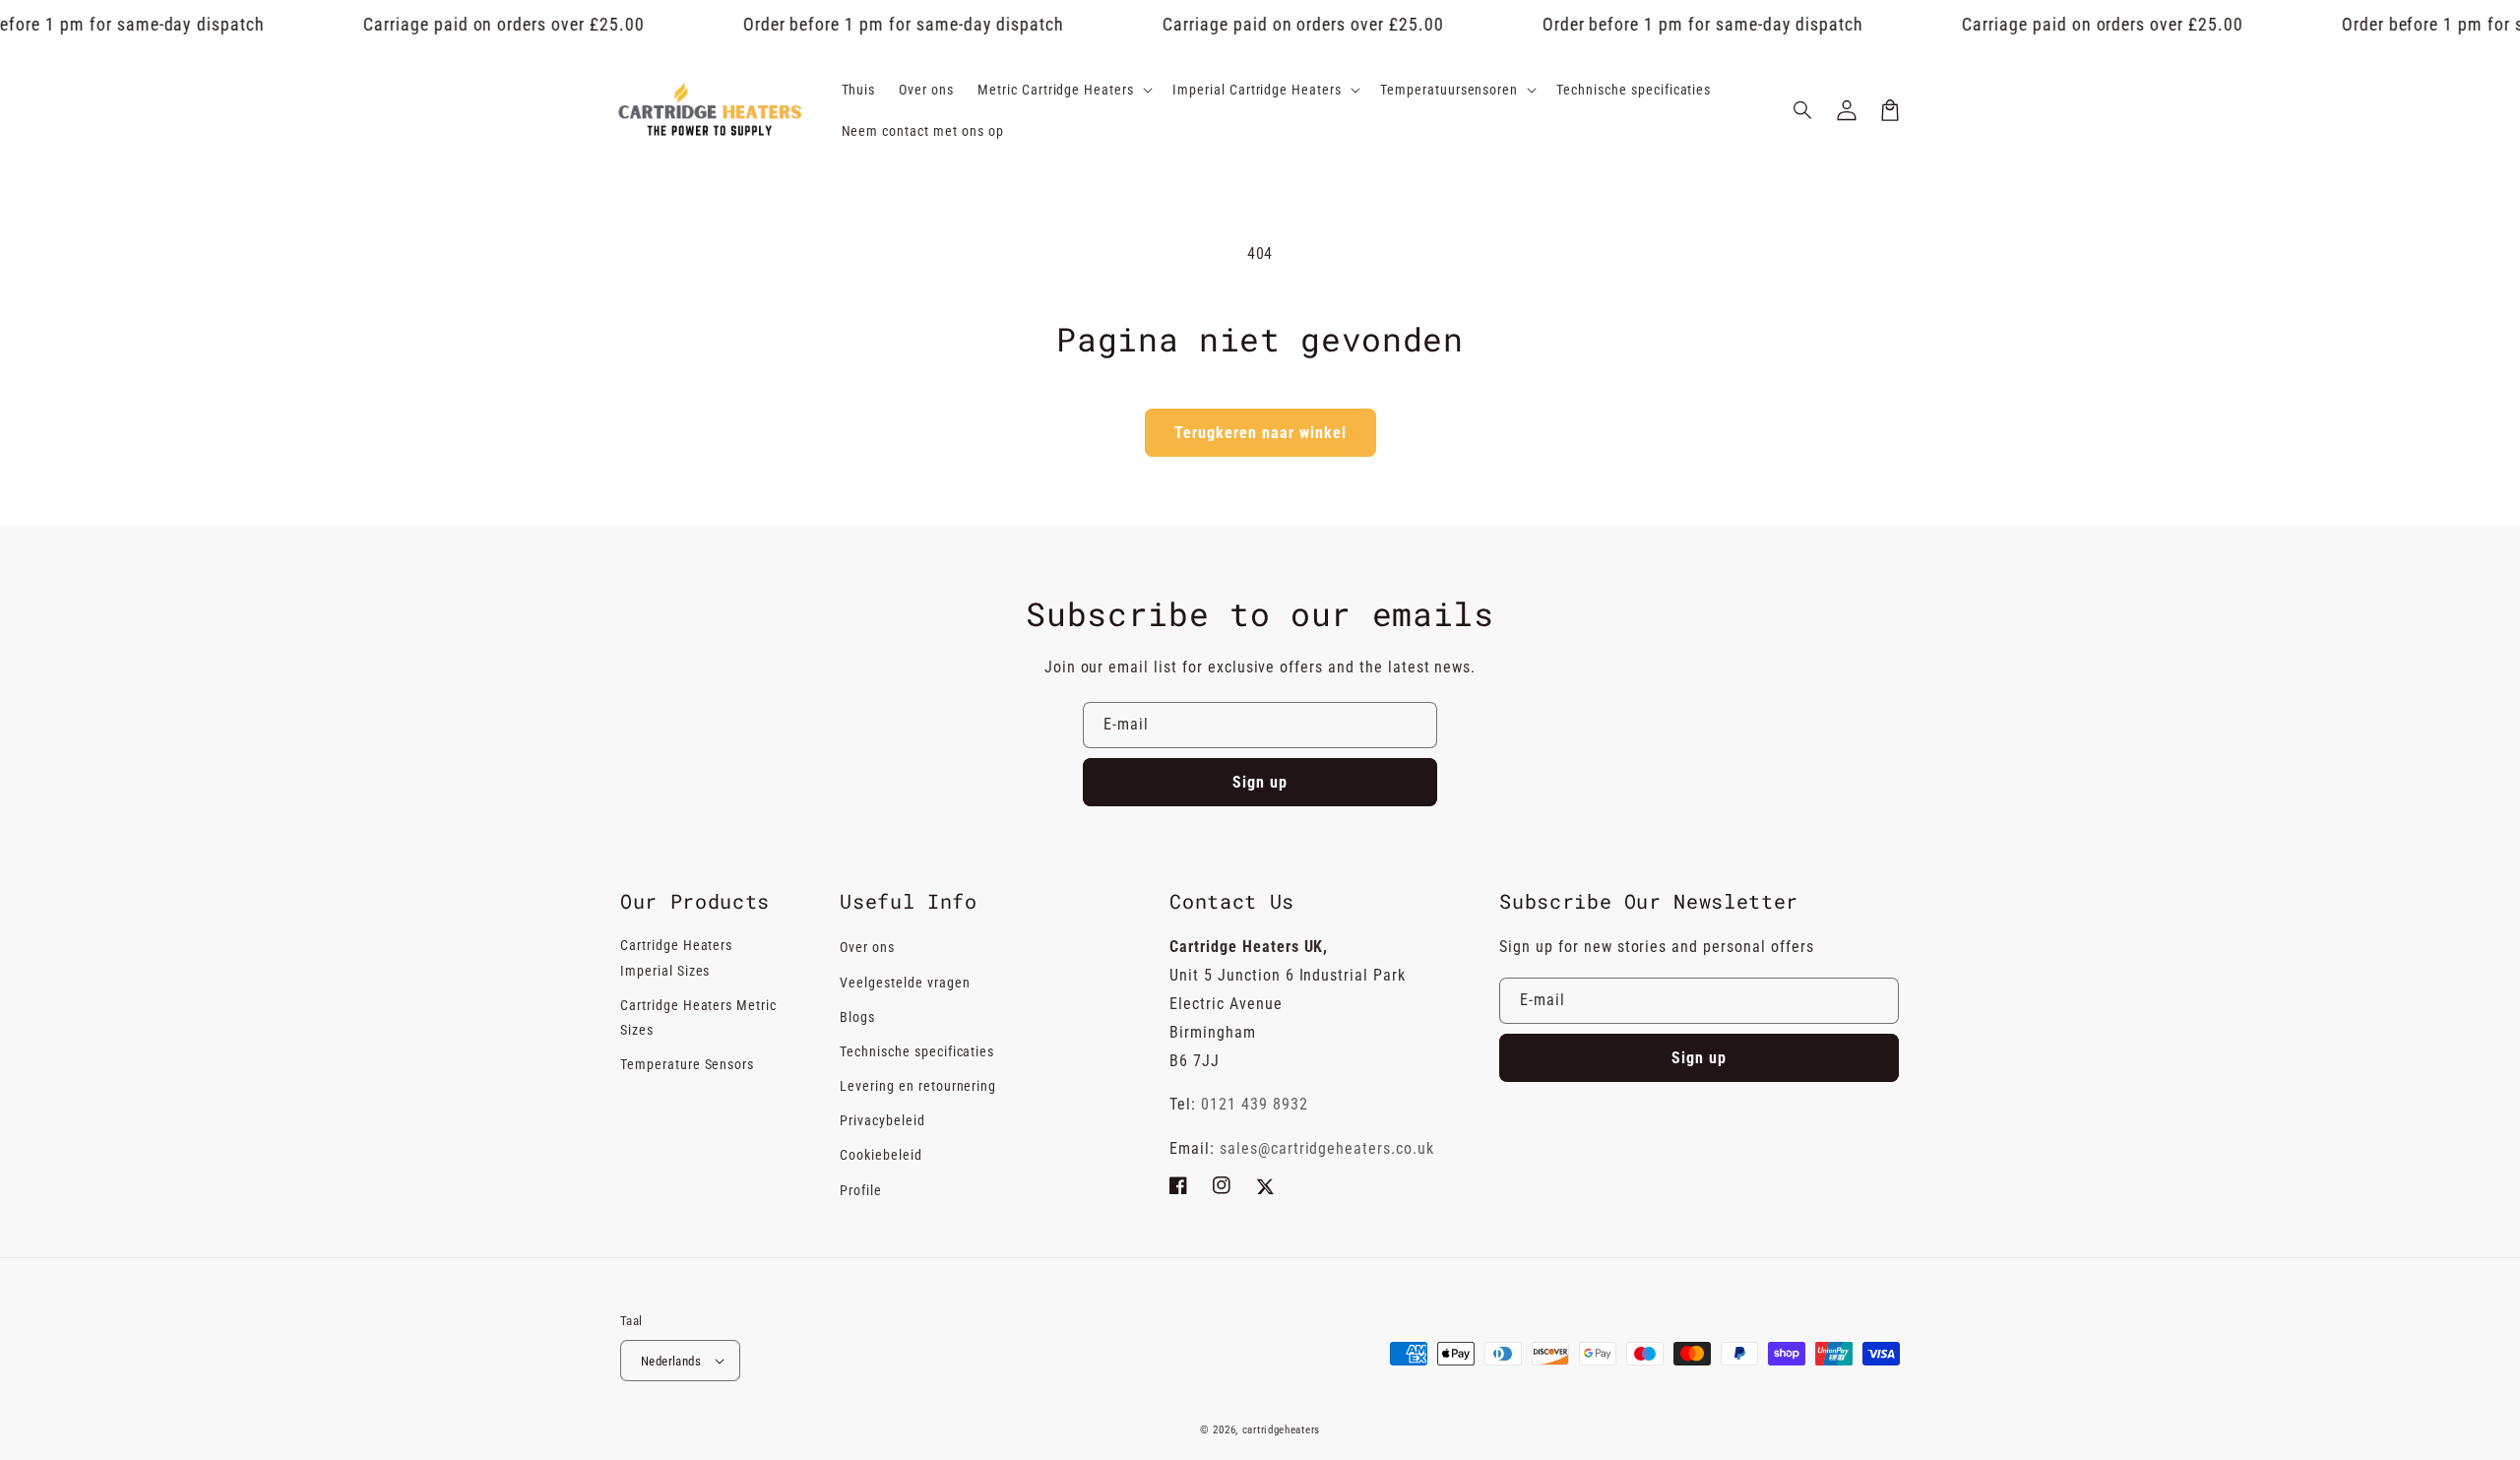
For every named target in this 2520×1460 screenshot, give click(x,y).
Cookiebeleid (881, 1155)
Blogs (857, 1017)
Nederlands (671, 1361)
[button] (1803, 110)
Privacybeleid (882, 1120)
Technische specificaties (917, 1051)
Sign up (1260, 782)
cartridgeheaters (1281, 1430)
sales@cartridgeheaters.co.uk (1327, 1148)
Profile (861, 1190)
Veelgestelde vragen (905, 983)
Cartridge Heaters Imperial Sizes (676, 957)
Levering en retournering (918, 1086)
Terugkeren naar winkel (1260, 433)
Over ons (867, 947)
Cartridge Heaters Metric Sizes (698, 1017)
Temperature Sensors (687, 1064)
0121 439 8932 (1254, 1104)
